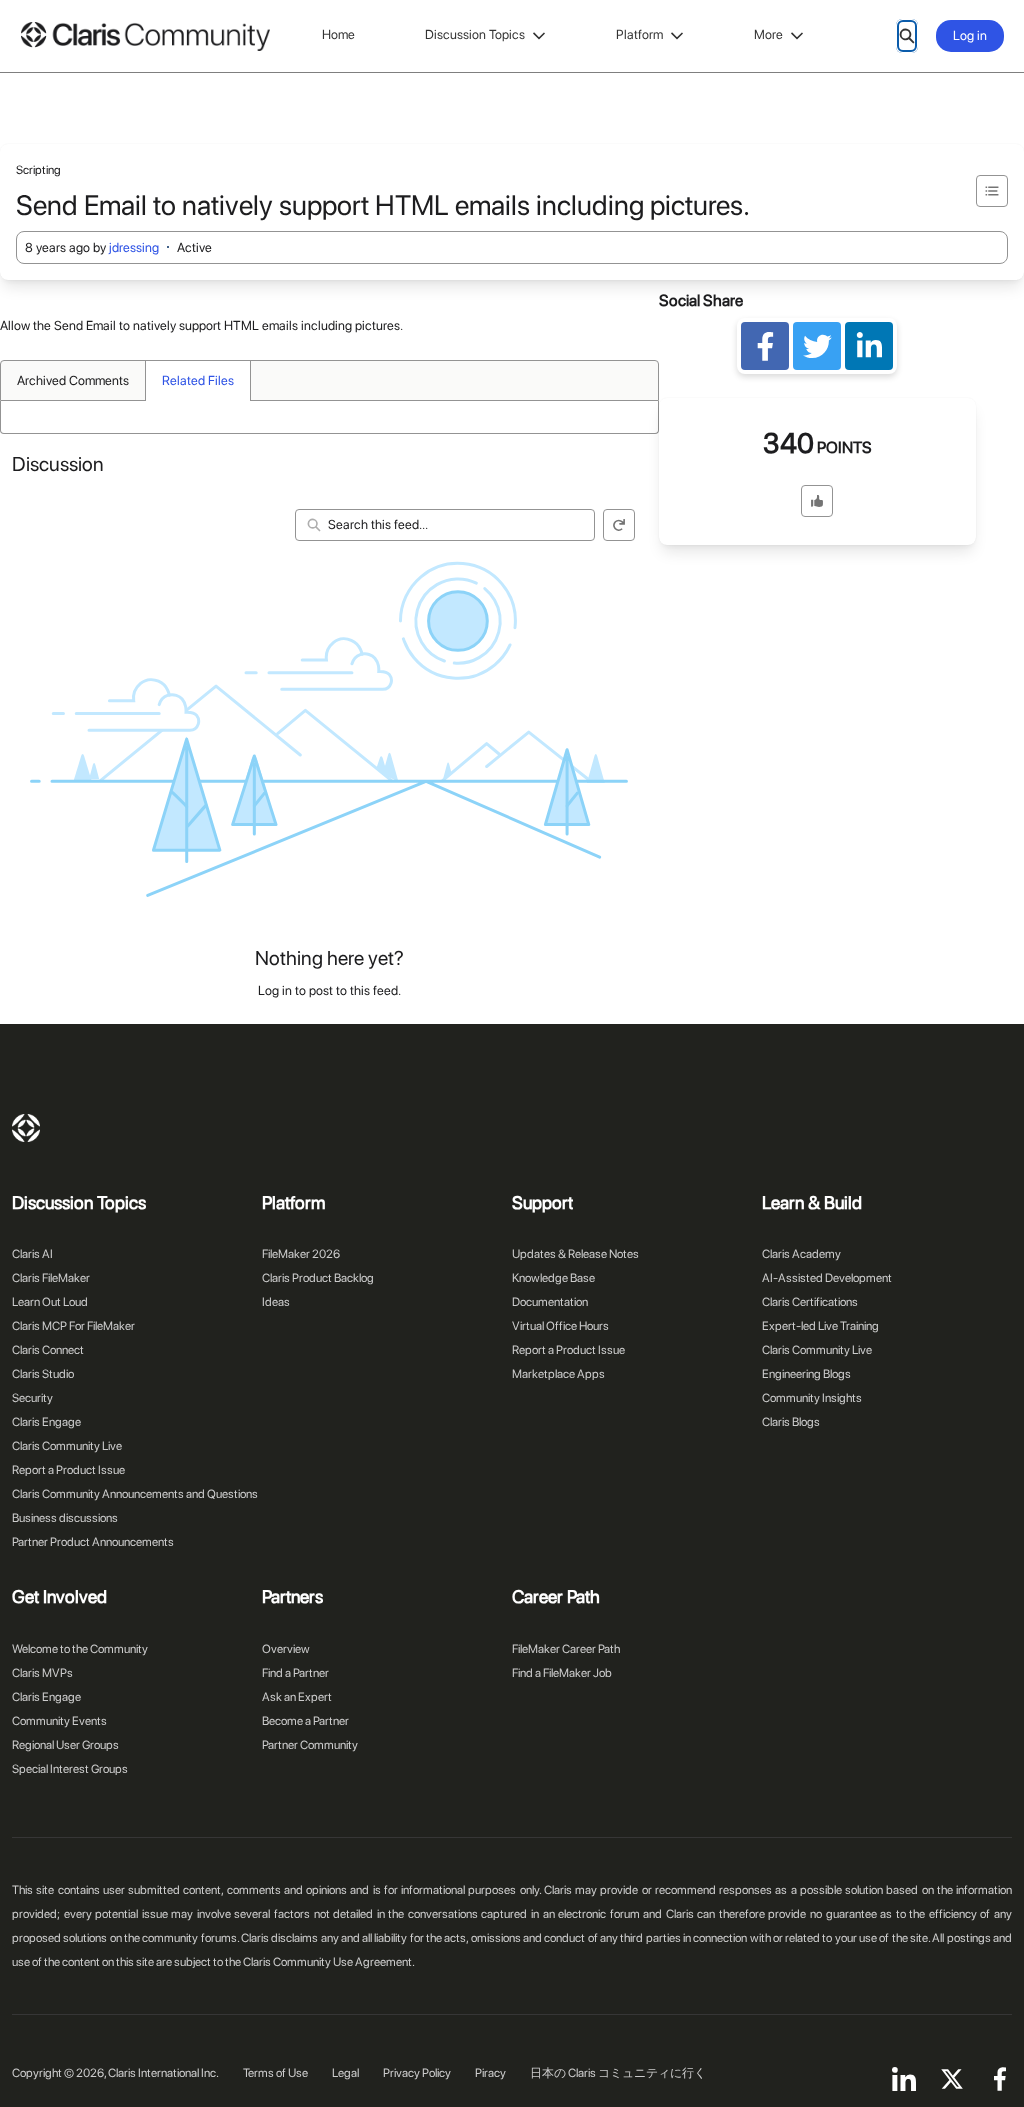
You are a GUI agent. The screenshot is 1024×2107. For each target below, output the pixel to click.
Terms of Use (275, 2073)
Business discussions (65, 1518)
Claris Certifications (810, 1302)
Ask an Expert (297, 1697)
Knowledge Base (553, 1278)
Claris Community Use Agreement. (329, 1962)
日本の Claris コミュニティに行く (618, 2073)
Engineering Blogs (806, 1374)
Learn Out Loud (50, 1302)
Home (338, 34)
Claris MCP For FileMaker (73, 1326)
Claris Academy (801, 1254)
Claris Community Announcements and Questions (135, 1494)
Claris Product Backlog (318, 1278)
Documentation (550, 1302)
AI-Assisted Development (827, 1278)
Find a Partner (295, 1673)
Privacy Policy (417, 2073)
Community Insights (812, 1398)
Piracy (490, 2073)
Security (32, 1398)
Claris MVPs (42, 1673)
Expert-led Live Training (820, 1326)
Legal (345, 2073)
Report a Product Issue (68, 1470)
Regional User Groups (65, 1745)
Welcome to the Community (80, 1649)
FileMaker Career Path (566, 1649)
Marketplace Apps (558, 1374)
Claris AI (32, 1254)
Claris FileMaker (51, 1278)
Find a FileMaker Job (562, 1673)
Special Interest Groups (70, 1769)
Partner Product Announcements (93, 1542)
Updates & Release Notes (575, 1254)
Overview (286, 1649)
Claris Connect (48, 1350)
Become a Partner (305, 1721)
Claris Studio (43, 1374)
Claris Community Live (67, 1446)
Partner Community (310, 1745)
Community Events (59, 1721)
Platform (639, 34)
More (768, 34)
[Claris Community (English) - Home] (145, 36)
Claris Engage (46, 1422)
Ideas (276, 1302)
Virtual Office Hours (560, 1326)
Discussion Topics (475, 34)
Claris (26, 1128)
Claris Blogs (791, 1422)
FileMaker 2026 (301, 1254)
